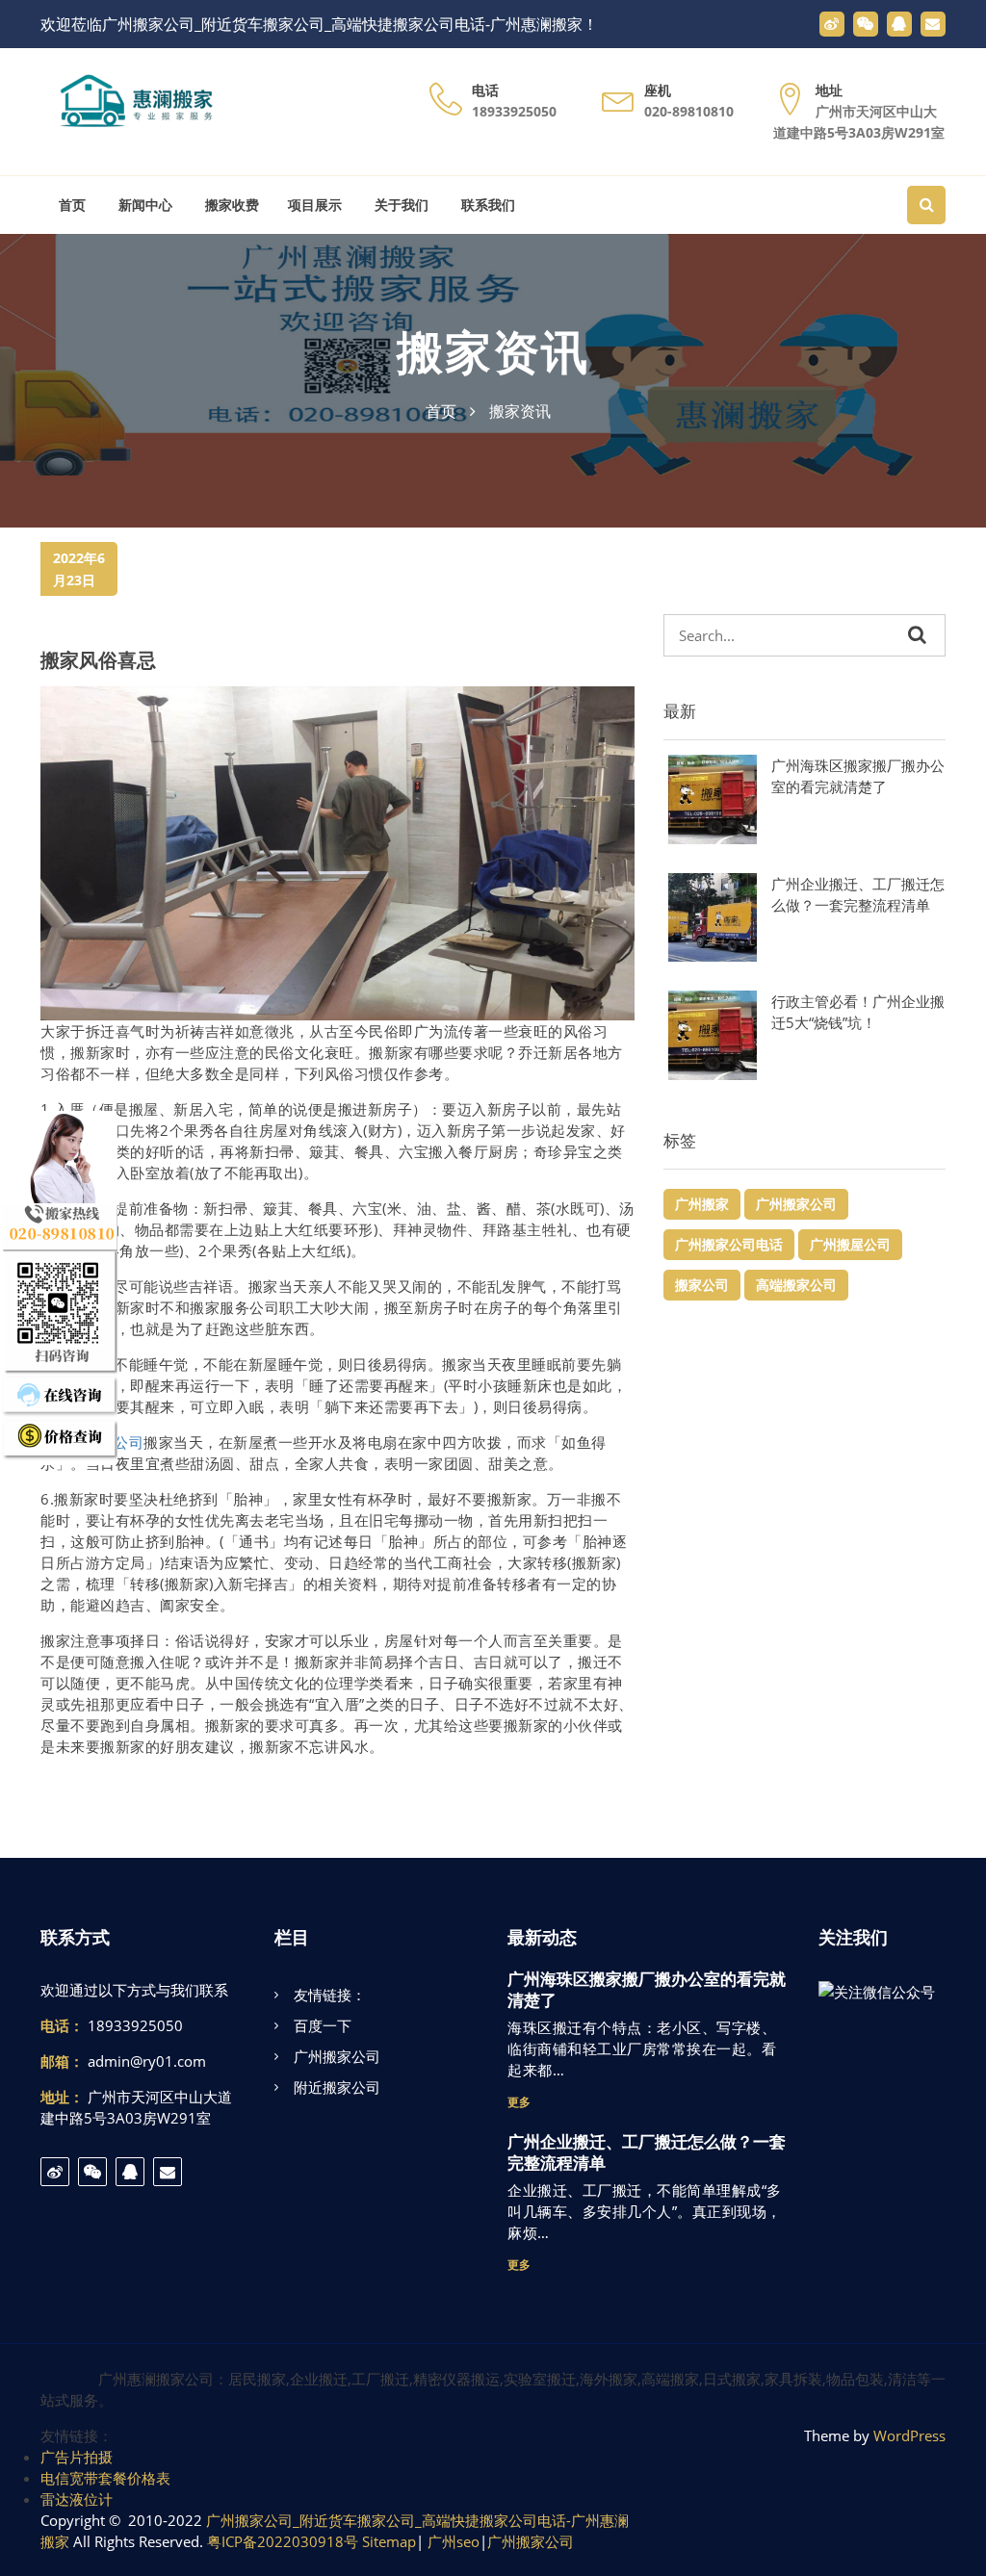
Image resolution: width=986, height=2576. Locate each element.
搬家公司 (702, 1285)
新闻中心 (143, 205)
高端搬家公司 (796, 1285)
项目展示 (315, 205)
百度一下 (323, 2025)
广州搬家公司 (796, 1204)
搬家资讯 (493, 353)
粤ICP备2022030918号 (283, 2541)
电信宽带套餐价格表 (105, 2478)
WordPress (909, 2435)
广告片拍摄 (77, 2457)
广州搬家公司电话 (729, 1244)
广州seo (454, 2541)
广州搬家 (702, 1204)
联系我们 (486, 205)
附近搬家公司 (337, 2087)
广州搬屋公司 (850, 1244)
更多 (519, 2102)
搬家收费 (230, 205)
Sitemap (389, 2541)
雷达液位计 (77, 2499)
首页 (70, 205)
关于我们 (400, 205)
